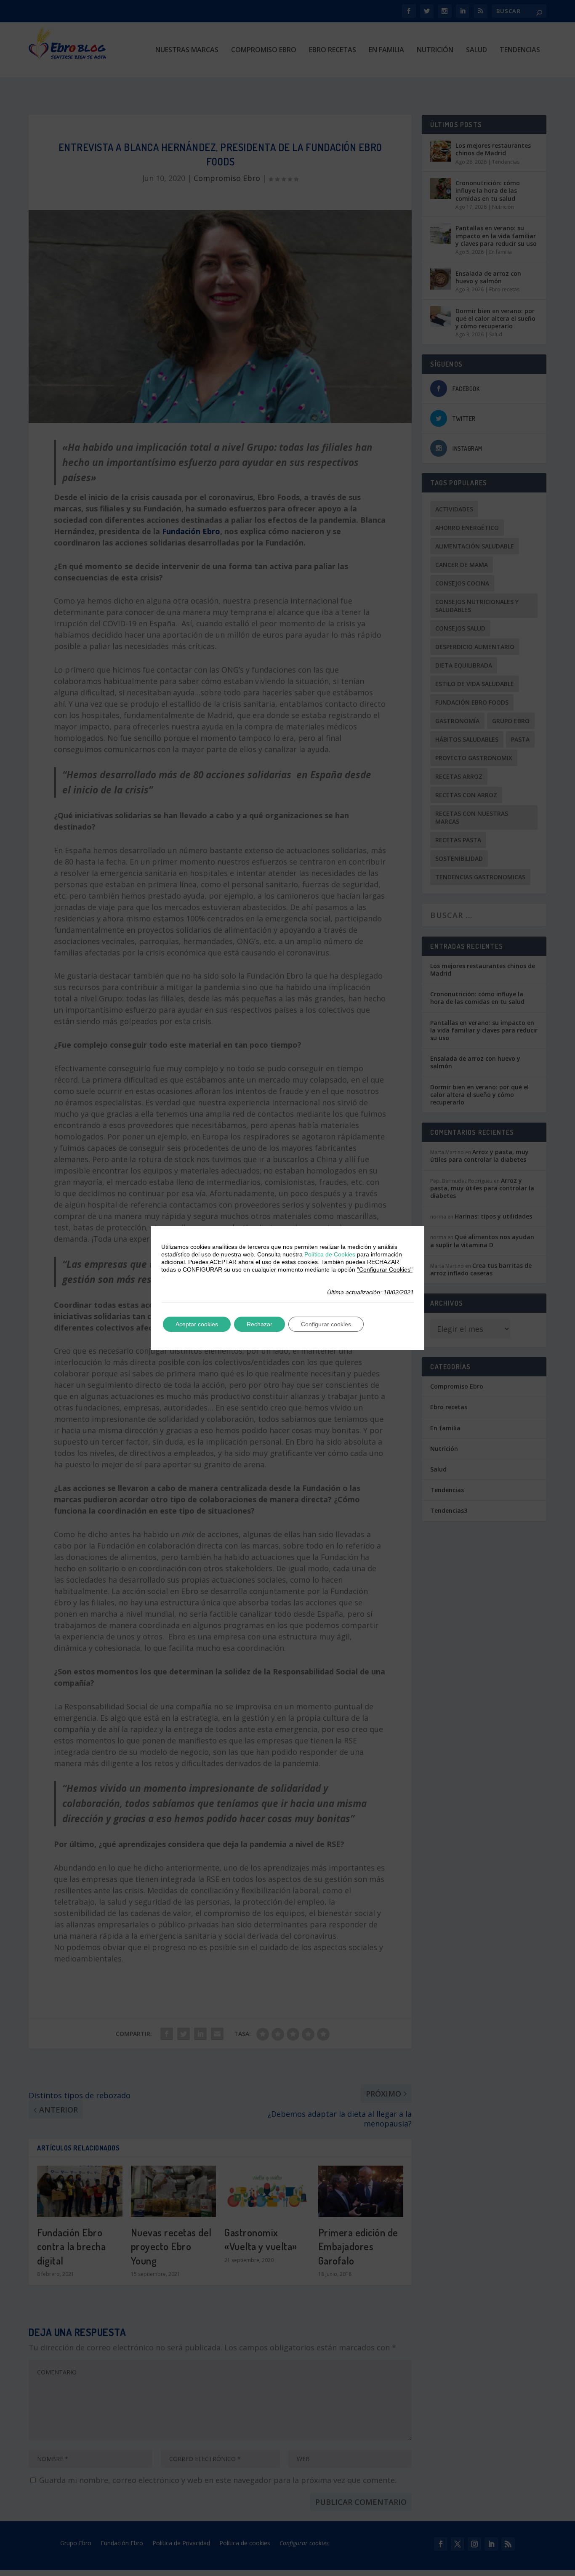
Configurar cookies (326, 1324)
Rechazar (260, 1324)
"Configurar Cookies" (385, 1269)
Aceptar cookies (197, 1324)
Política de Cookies (330, 1254)
